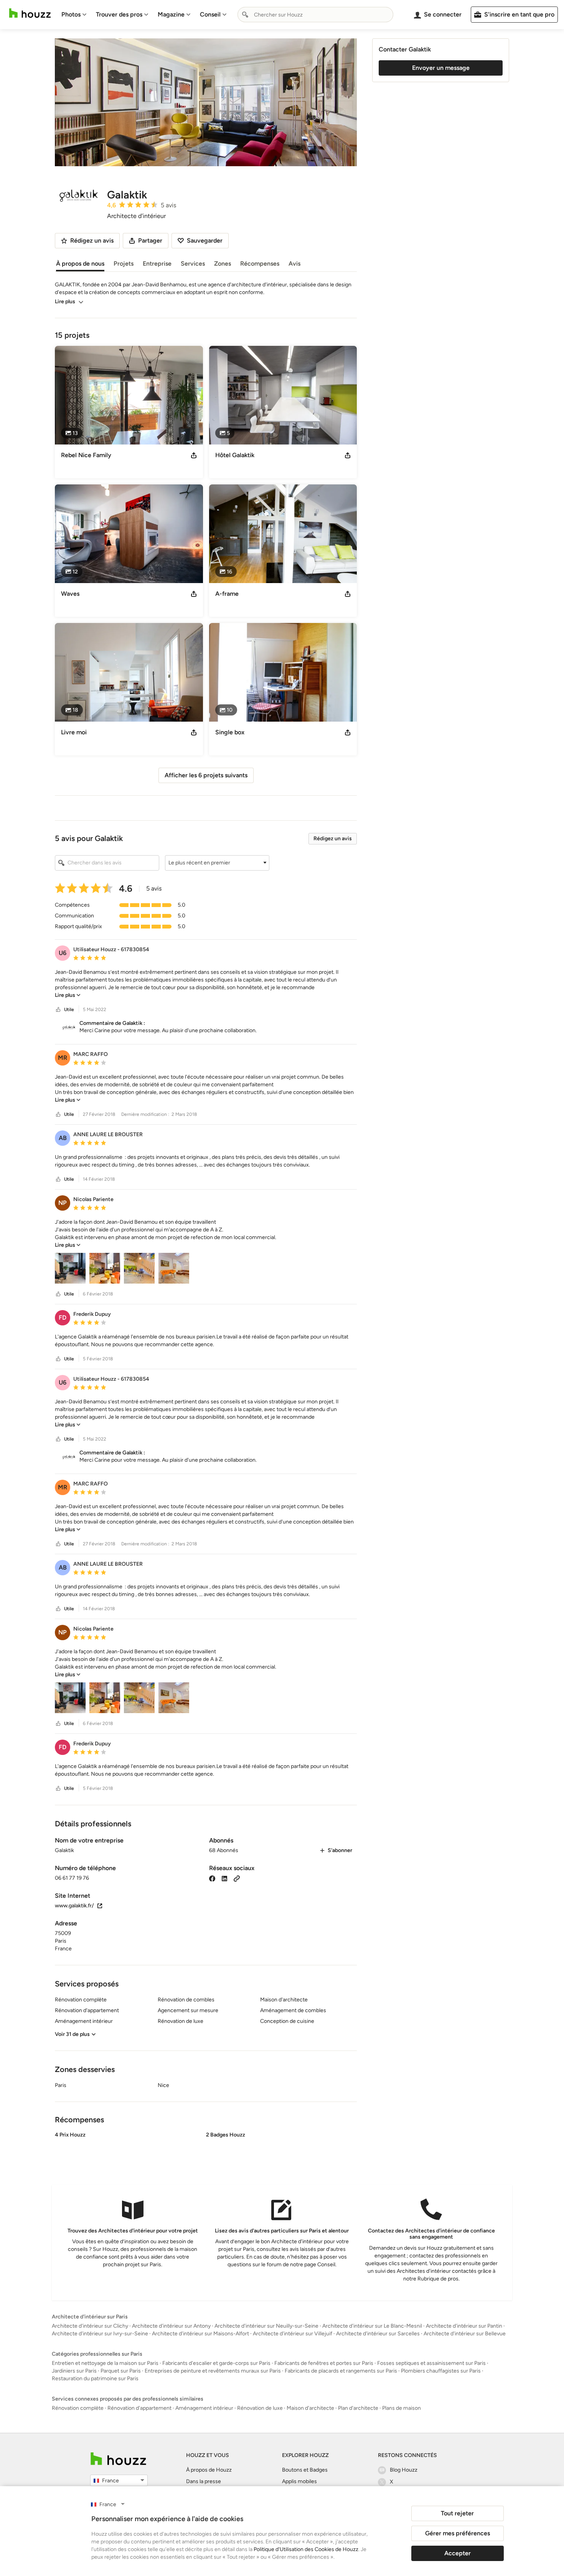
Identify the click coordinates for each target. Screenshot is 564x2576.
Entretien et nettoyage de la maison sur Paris (105, 2363)
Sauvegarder (205, 240)
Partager (150, 240)
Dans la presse (204, 2481)
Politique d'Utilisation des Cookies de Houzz (306, 2549)
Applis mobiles (299, 2481)
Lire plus (65, 302)
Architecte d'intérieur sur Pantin (464, 2326)
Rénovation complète (78, 2408)
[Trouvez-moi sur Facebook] (212, 1878)
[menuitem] (74, 15)
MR (63, 1058)
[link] (68, 995)
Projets (124, 264)
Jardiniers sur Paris (74, 2371)
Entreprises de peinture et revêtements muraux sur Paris (213, 2371)
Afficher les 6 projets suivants (206, 775)
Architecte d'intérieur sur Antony (171, 2326)
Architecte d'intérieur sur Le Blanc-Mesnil (372, 2326)
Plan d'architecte (358, 2408)
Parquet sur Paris (121, 2371)
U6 (63, 953)
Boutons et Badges (305, 2470)
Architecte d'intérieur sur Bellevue (465, 2334)
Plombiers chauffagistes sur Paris (441, 2371)
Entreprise (157, 264)
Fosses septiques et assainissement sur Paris (431, 2363)
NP (63, 1203)
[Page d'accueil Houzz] (30, 13)
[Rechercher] (245, 15)
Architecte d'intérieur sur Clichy (90, 2326)
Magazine (171, 14)
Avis (294, 264)
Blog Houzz (404, 2470)
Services (193, 264)
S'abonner (340, 1850)
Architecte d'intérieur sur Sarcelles (378, 2334)
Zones (223, 264)
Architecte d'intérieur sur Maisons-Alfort (200, 2334)
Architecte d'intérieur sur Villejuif (293, 2334)
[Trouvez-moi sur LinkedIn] (224, 1878)
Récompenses (260, 264)
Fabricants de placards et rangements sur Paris (341, 2371)
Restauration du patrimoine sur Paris (95, 2379)
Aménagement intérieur (204, 2408)
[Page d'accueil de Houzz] (118, 2459)
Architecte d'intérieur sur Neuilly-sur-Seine (266, 2326)
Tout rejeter (457, 2513)
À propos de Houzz (209, 2470)
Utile (69, 1010)
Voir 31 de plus (72, 2034)
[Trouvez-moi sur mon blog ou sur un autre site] (237, 1878)
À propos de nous (80, 264)
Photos (71, 14)
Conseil (210, 14)
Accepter (458, 2553)
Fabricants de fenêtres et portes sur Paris (324, 2363)
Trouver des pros (119, 14)
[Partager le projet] (194, 455)
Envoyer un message (441, 68)
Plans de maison (402, 2408)
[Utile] (58, 1010)
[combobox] (315, 15)
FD (63, 1318)
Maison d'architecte (310, 2408)
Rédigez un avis (333, 839)
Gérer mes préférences (458, 2533)
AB (63, 1138)
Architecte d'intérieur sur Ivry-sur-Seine (100, 2334)
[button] (217, 863)
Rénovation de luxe (260, 2408)
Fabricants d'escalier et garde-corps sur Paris (216, 2363)
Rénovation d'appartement (139, 2408)
